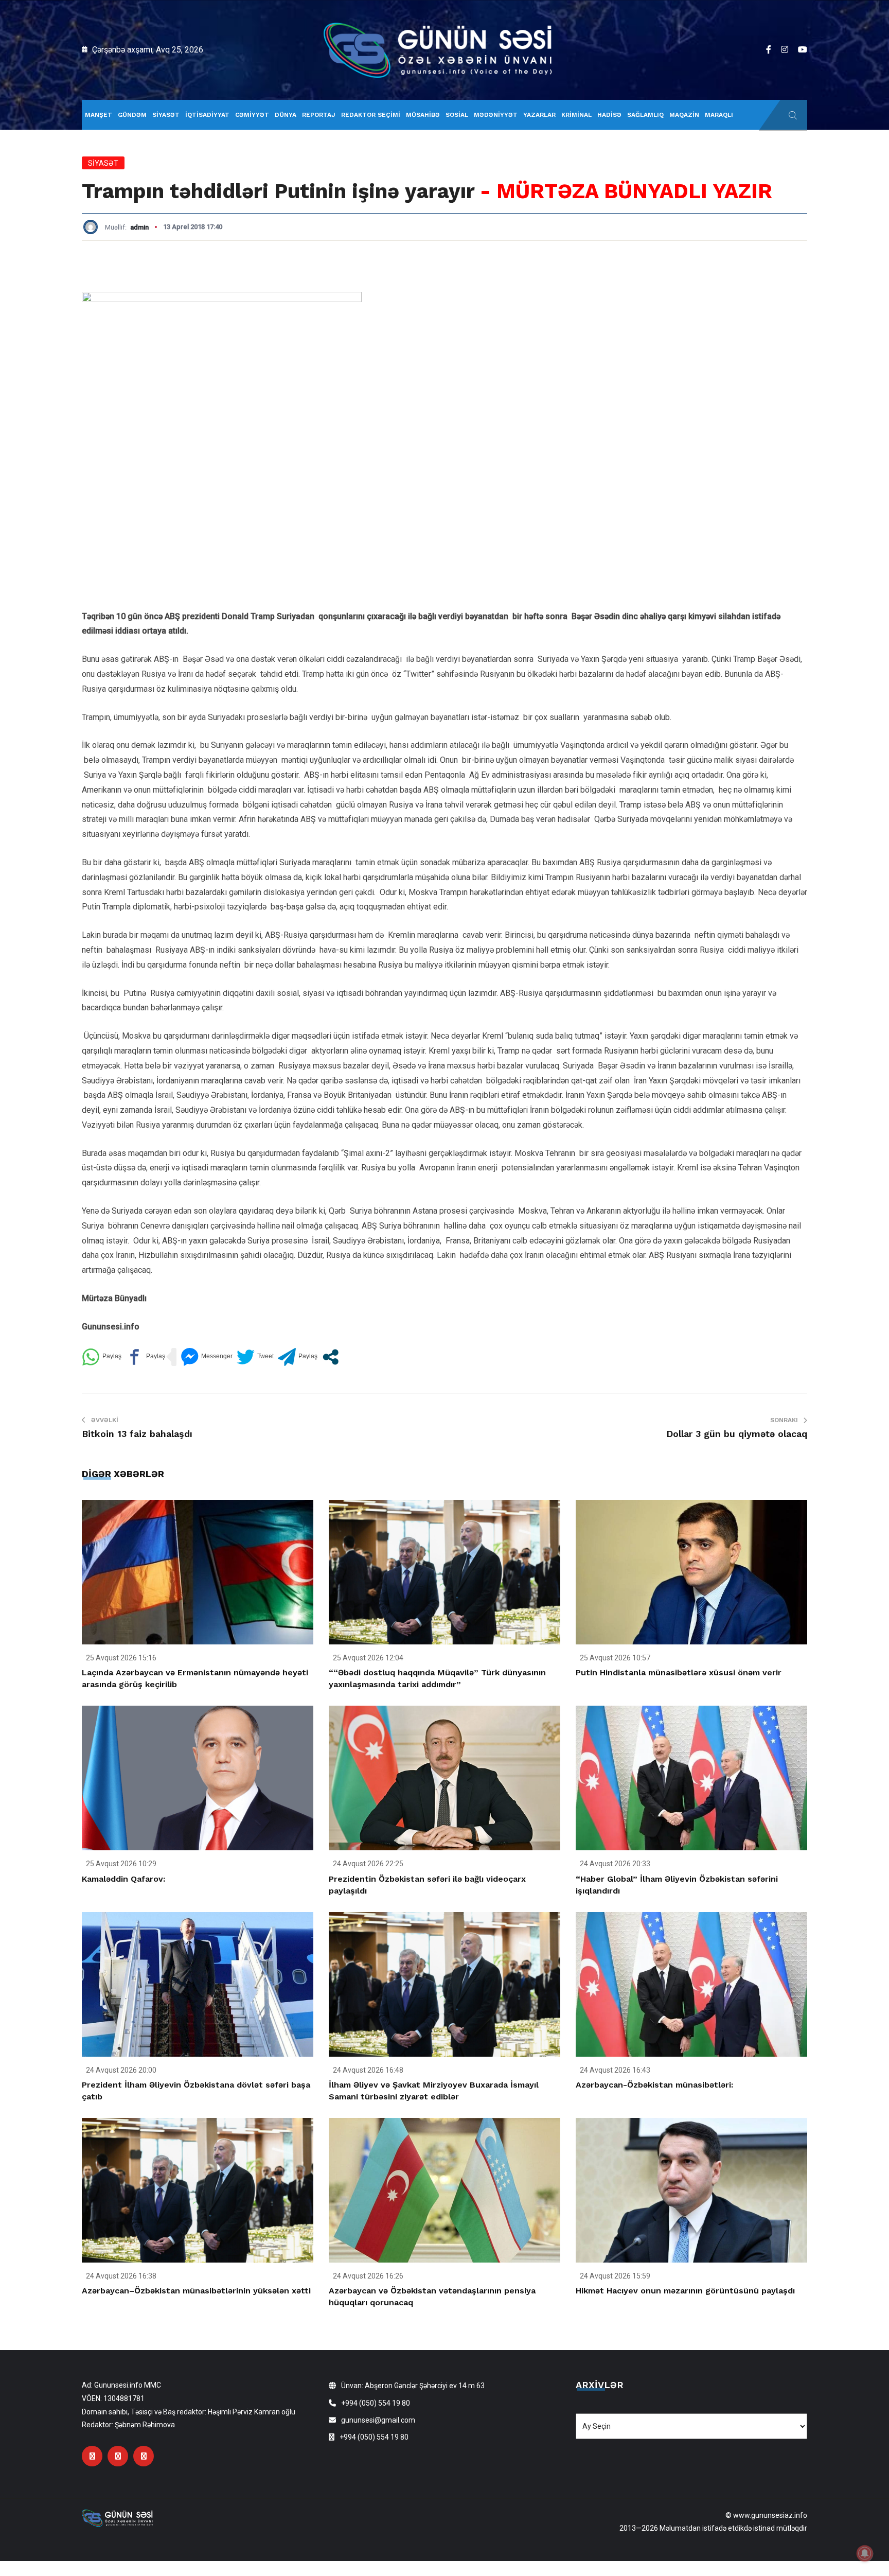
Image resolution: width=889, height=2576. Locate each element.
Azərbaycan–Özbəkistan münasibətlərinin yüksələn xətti (196, 2291)
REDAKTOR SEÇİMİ (371, 115)
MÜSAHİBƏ (423, 115)
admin (139, 227)
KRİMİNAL (576, 115)
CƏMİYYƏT (252, 115)
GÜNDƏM (132, 115)
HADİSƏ (609, 115)
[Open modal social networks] (331, 1357)
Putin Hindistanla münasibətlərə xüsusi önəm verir (679, 1672)
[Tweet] (255, 1357)
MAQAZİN (684, 115)
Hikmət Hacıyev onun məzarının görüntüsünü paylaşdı (685, 2291)
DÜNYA (286, 115)
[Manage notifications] (865, 2553)
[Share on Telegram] (298, 1357)
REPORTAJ (319, 115)
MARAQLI (719, 115)
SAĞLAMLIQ (645, 115)
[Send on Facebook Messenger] (207, 1357)
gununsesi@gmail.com (378, 2420)
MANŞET (99, 115)
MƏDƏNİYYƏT (496, 115)
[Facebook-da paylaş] (145, 1357)
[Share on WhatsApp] (102, 1357)
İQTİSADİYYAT (207, 115)
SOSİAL (457, 115)
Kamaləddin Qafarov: (123, 1879)
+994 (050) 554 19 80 (376, 2403)
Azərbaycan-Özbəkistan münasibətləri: (654, 2085)
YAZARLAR (539, 115)
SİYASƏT (166, 115)
